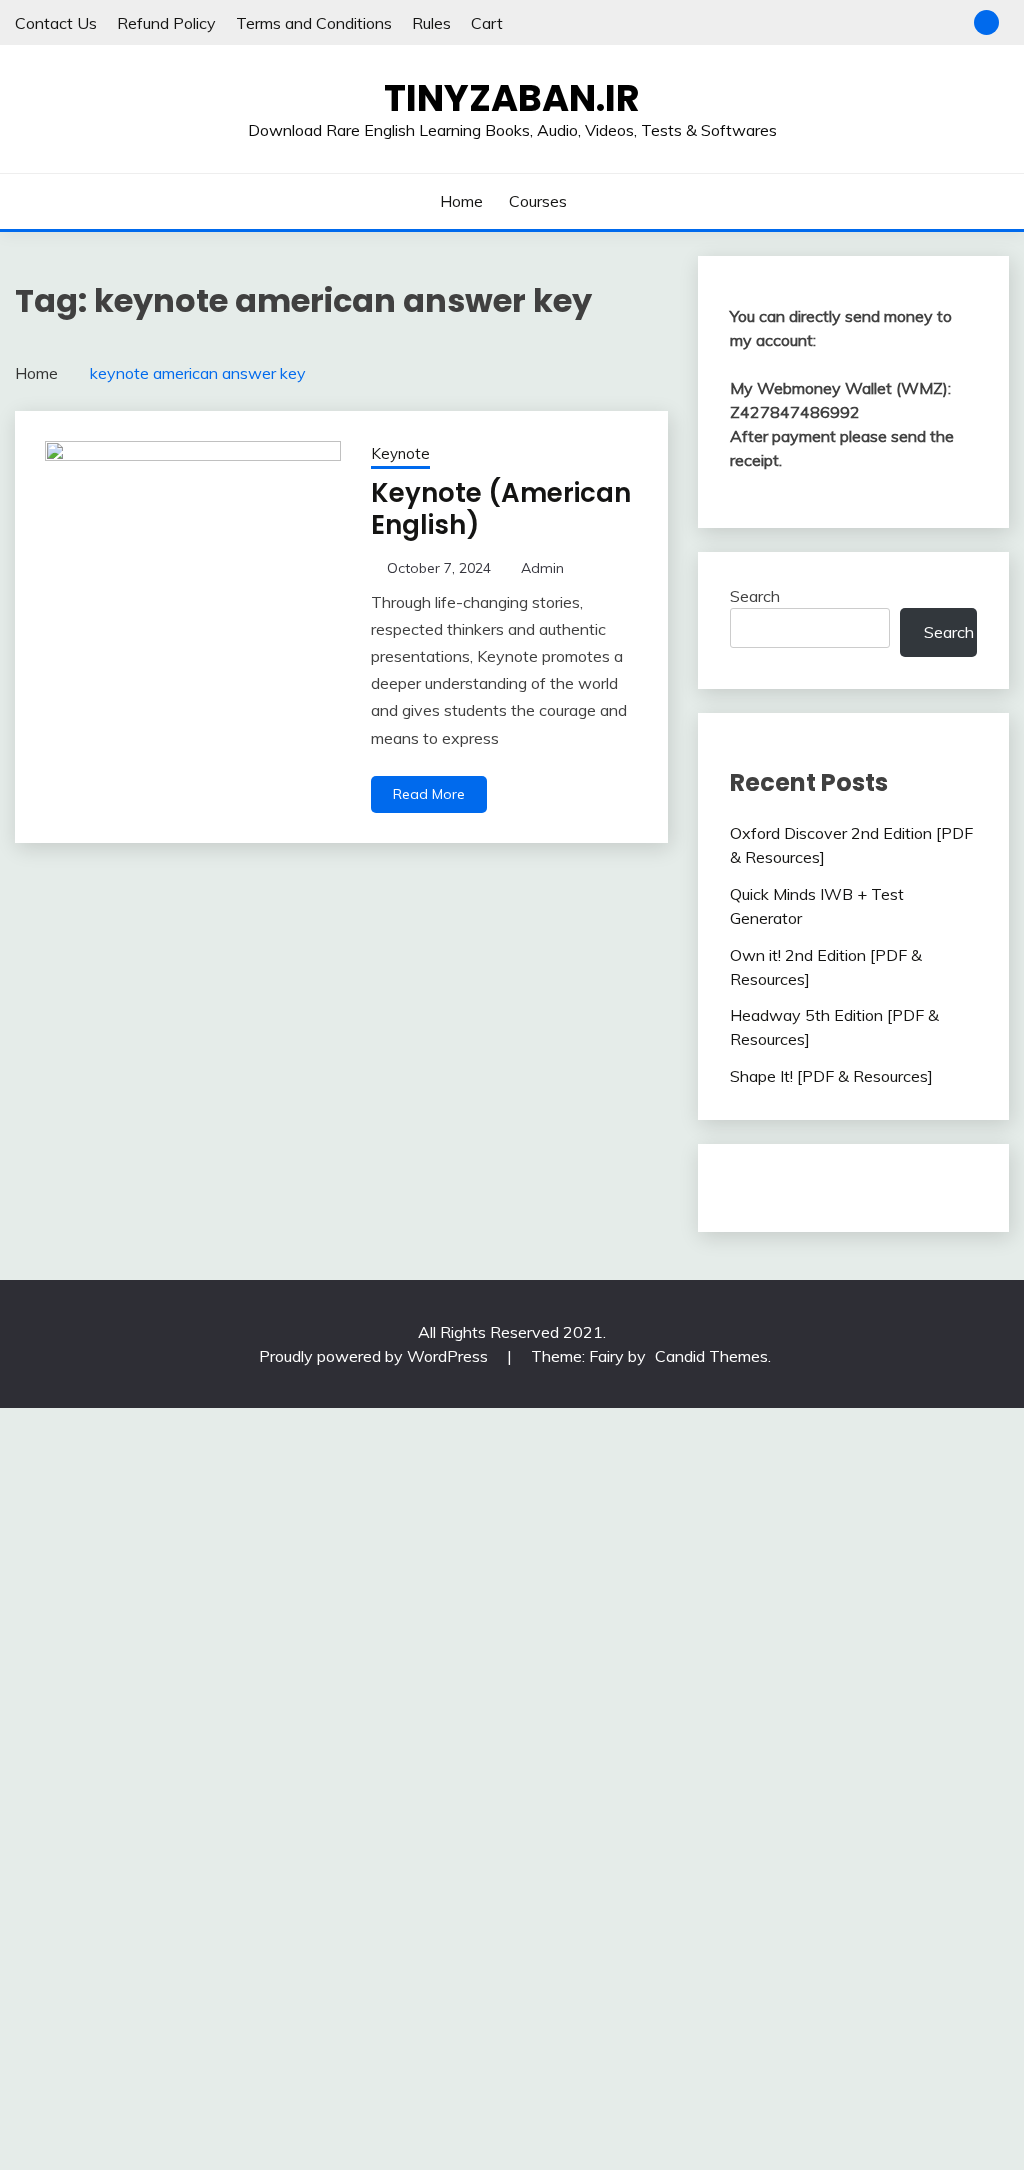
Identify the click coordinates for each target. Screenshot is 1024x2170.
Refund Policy (166, 23)
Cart (487, 23)
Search (755, 596)
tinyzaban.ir (512, 98)
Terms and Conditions (314, 23)
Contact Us (56, 23)
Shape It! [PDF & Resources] (831, 1076)
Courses (538, 201)
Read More (429, 794)
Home (461, 201)
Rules (431, 23)
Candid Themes (711, 1356)
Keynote (400, 453)
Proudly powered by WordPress (375, 1356)
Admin (542, 568)
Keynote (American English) (501, 509)
